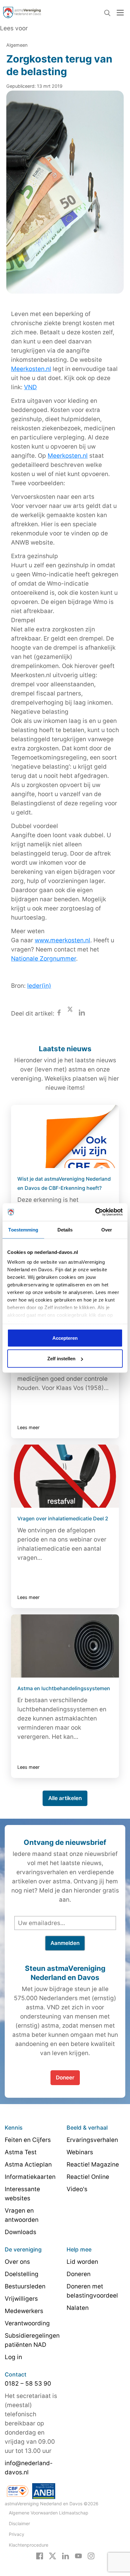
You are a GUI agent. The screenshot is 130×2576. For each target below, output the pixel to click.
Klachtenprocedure (29, 2545)
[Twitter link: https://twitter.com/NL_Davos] (53, 2555)
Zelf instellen (61, 1359)
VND (30, 387)
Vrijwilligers (21, 2299)
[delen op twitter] (70, 1014)
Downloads (21, 2232)
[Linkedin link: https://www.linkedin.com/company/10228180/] (65, 2555)
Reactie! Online (88, 2177)
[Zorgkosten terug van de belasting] (65, 197)
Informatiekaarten (30, 2177)
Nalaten (78, 2308)
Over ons (17, 2262)
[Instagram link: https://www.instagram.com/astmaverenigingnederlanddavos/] (91, 2555)
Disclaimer (19, 2523)
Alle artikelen (65, 1798)
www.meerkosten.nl (62, 940)
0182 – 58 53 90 (28, 2384)
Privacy (17, 2534)
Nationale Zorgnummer (44, 959)
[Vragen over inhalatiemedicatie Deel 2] (65, 1476)
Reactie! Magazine (93, 2165)
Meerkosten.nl (31, 369)
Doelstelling (22, 2274)
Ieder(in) (39, 986)
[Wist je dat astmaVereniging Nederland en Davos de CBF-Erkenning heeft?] (65, 1136)
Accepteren (65, 1338)
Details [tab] (65, 1229)
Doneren (79, 2274)
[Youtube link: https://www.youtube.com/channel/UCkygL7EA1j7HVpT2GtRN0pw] (78, 2555)
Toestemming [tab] (23, 1229)
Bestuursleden (25, 2286)
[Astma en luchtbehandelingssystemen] (65, 1646)
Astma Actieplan (28, 2165)
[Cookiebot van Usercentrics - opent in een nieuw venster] (95, 1212)
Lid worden (82, 2262)
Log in (13, 2357)
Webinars (80, 2152)
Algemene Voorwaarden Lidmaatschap (49, 2513)
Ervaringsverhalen (92, 2140)
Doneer (65, 2078)
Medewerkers (24, 2311)
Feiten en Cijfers (28, 2140)
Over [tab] (107, 1229)
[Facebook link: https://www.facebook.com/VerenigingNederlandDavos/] (40, 2555)
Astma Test (21, 2152)
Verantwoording (27, 2323)
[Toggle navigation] (120, 12)
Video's (77, 2189)
